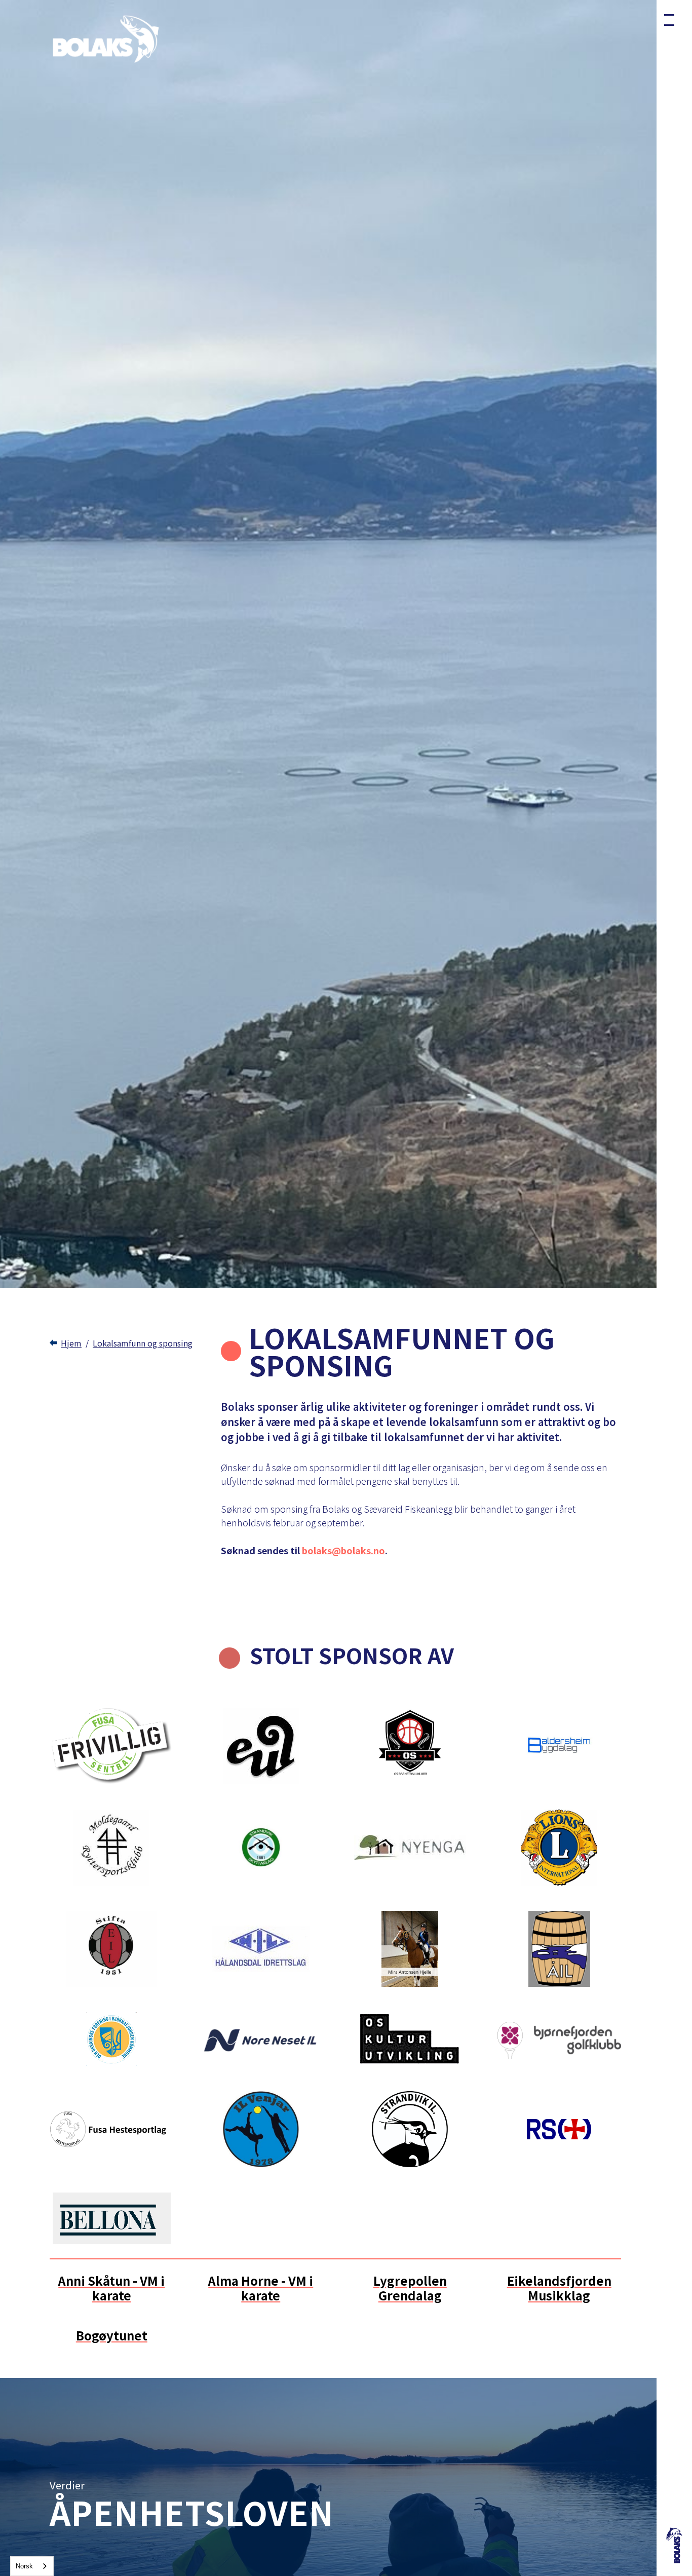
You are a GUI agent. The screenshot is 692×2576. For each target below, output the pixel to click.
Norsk (24, 2566)
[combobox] (32, 2566)
